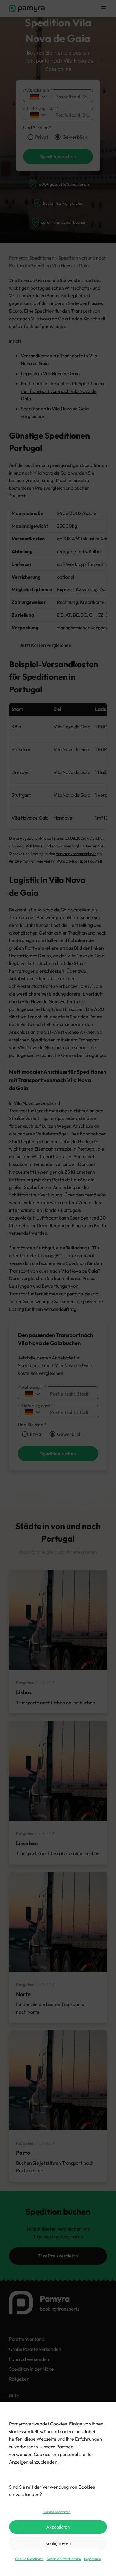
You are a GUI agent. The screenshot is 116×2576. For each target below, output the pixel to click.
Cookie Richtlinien (29, 2559)
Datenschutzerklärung (64, 2559)
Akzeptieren (58, 2527)
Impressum (93, 2559)
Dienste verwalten (57, 2512)
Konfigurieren (58, 2543)
